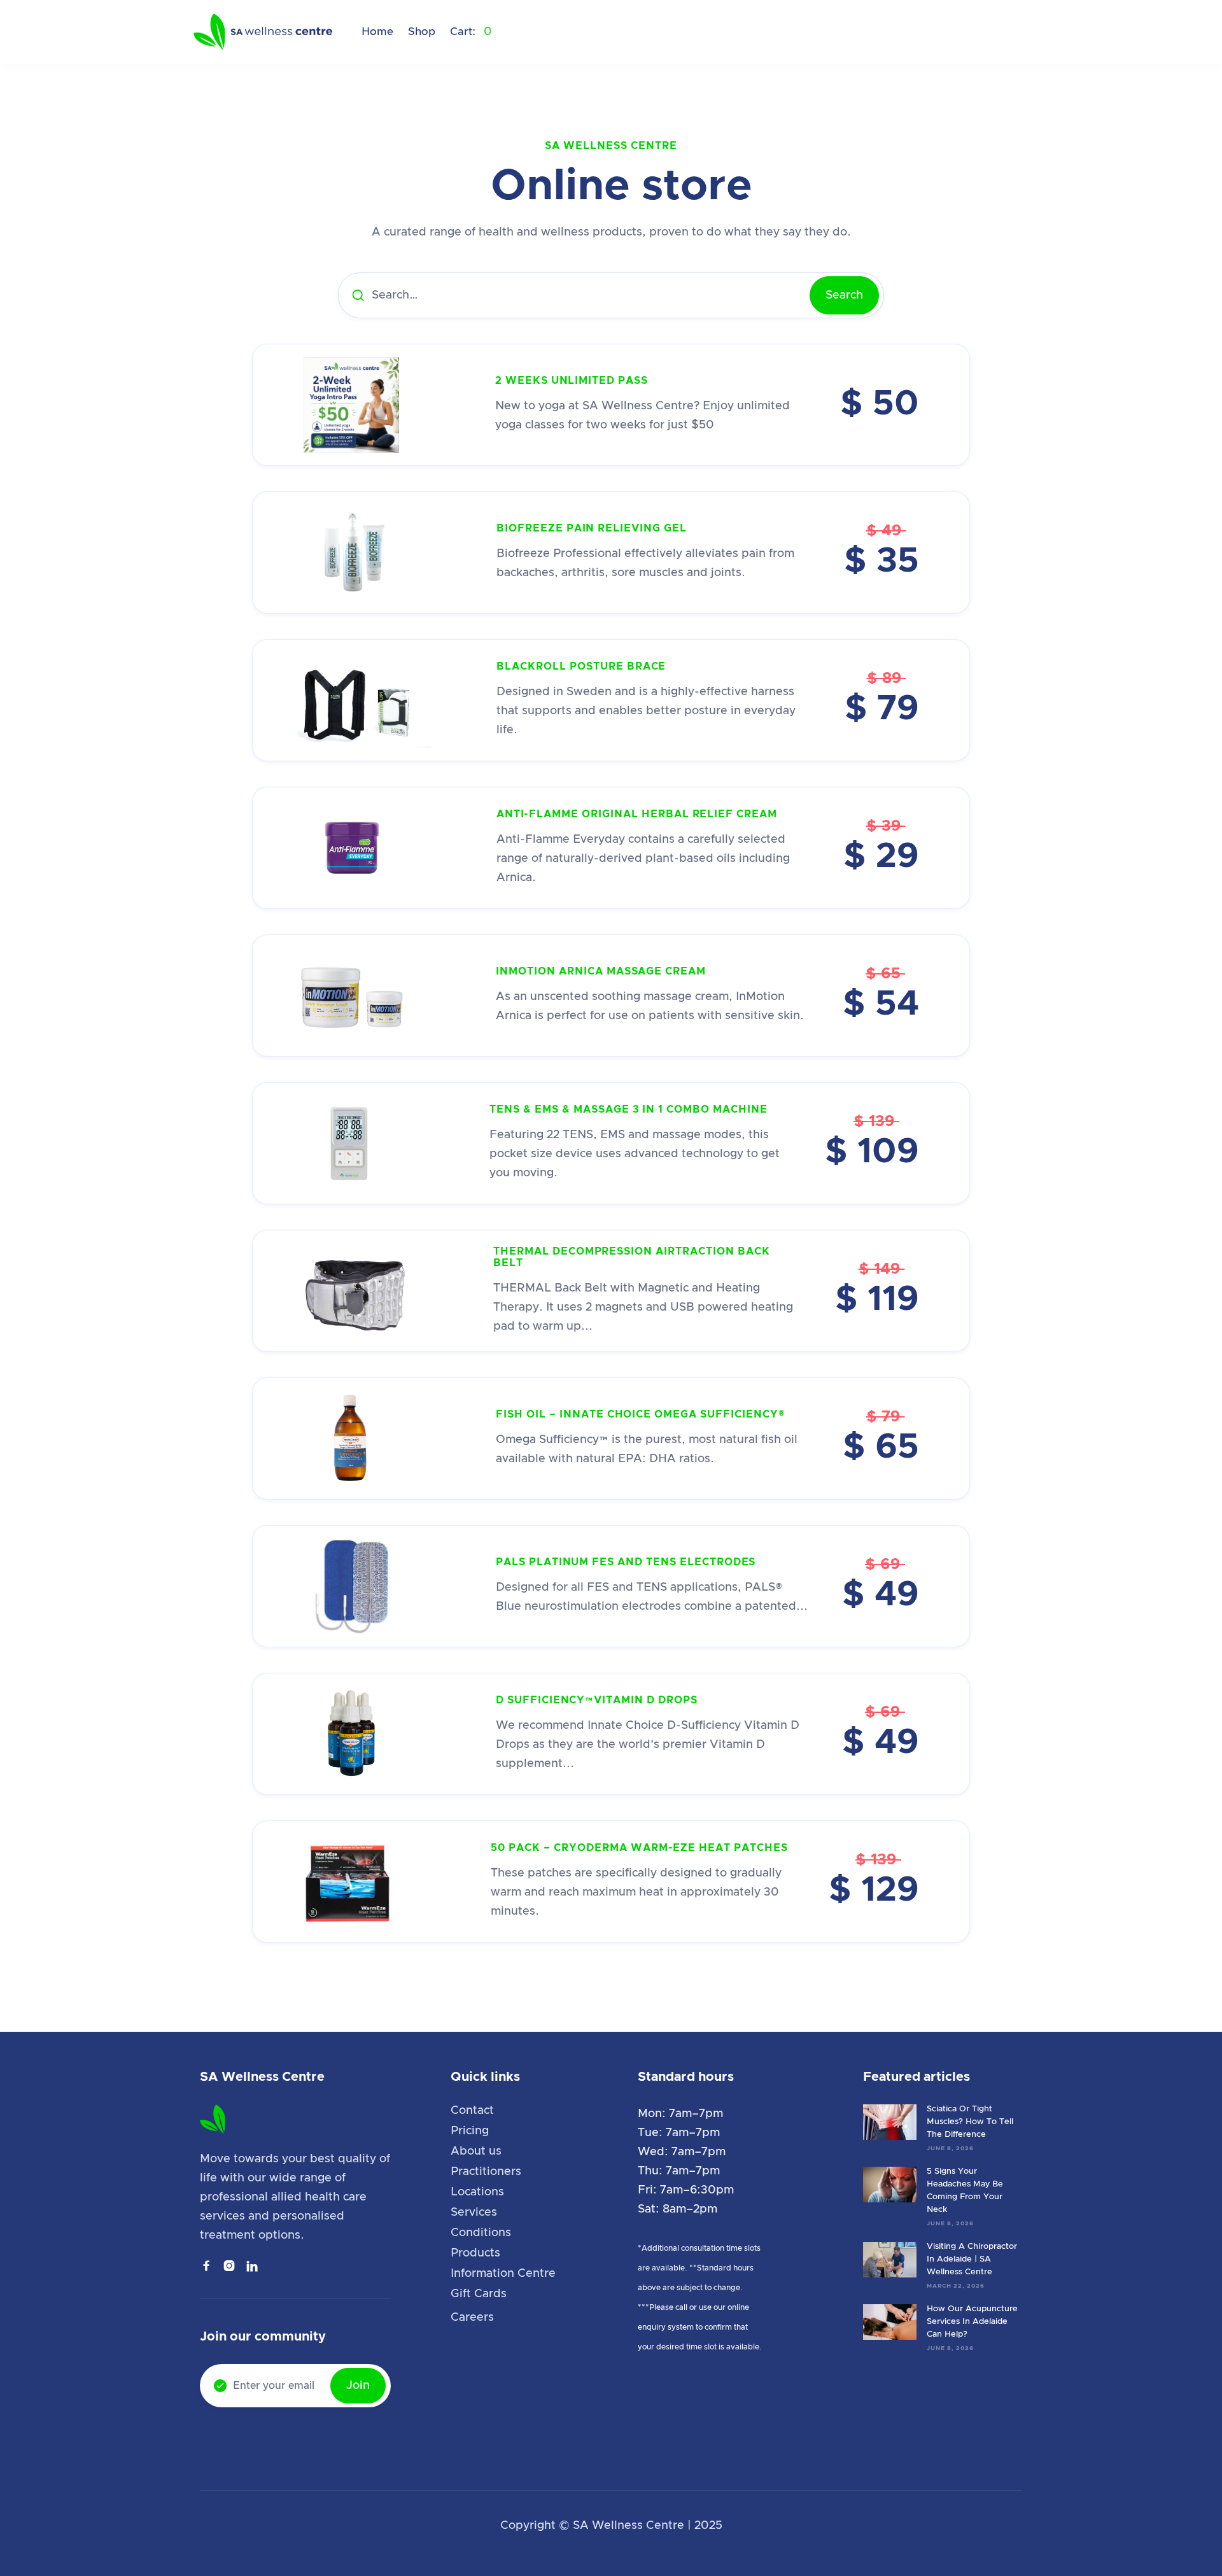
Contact (472, 2111)
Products (475, 2253)
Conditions (481, 2233)
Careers (472, 2318)
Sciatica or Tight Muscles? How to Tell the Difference (970, 2122)
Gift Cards (479, 2294)
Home (377, 32)
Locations (477, 2192)
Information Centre (503, 2274)
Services (474, 2213)
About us (476, 2151)
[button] (471, 32)
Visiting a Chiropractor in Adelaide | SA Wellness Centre (972, 2259)
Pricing (470, 2131)
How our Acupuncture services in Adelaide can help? (972, 2322)
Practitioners (486, 2172)
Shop (422, 32)
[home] (264, 32)
